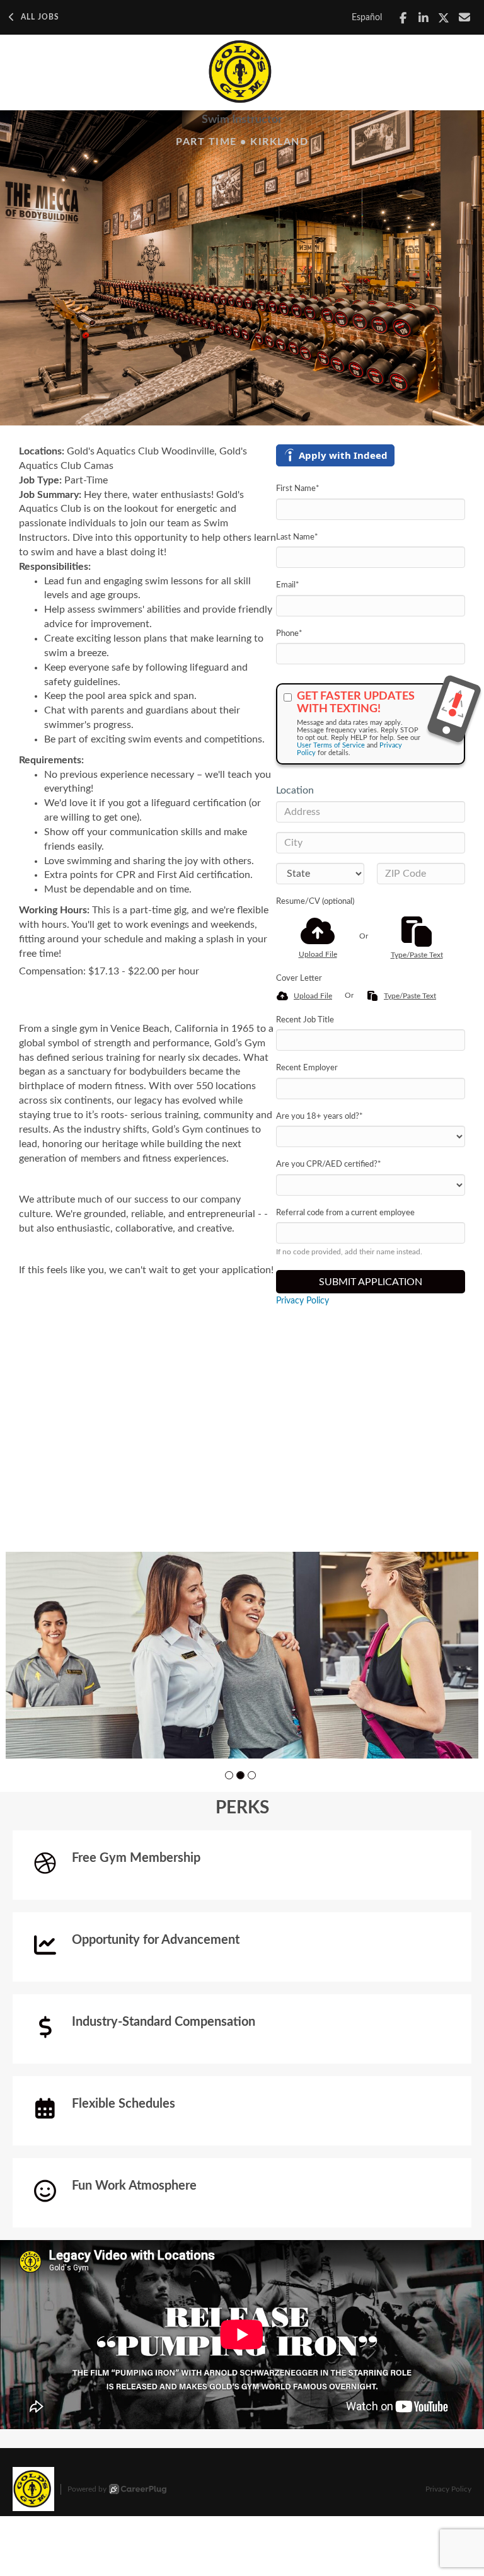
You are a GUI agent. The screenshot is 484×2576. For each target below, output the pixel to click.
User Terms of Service (331, 745)
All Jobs (40, 17)
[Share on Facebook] (403, 18)
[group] (242, 1655)
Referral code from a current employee (345, 1213)
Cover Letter (299, 979)
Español (367, 18)
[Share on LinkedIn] (424, 18)
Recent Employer (307, 1068)
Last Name (297, 537)
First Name (298, 489)
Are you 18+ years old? (320, 1117)
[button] (229, 1775)
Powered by (87, 2489)
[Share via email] (465, 17)
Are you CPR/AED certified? (329, 1164)
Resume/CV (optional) (315, 902)
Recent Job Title (305, 1020)
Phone (289, 634)
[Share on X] (444, 18)
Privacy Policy (302, 1301)
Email (288, 585)
